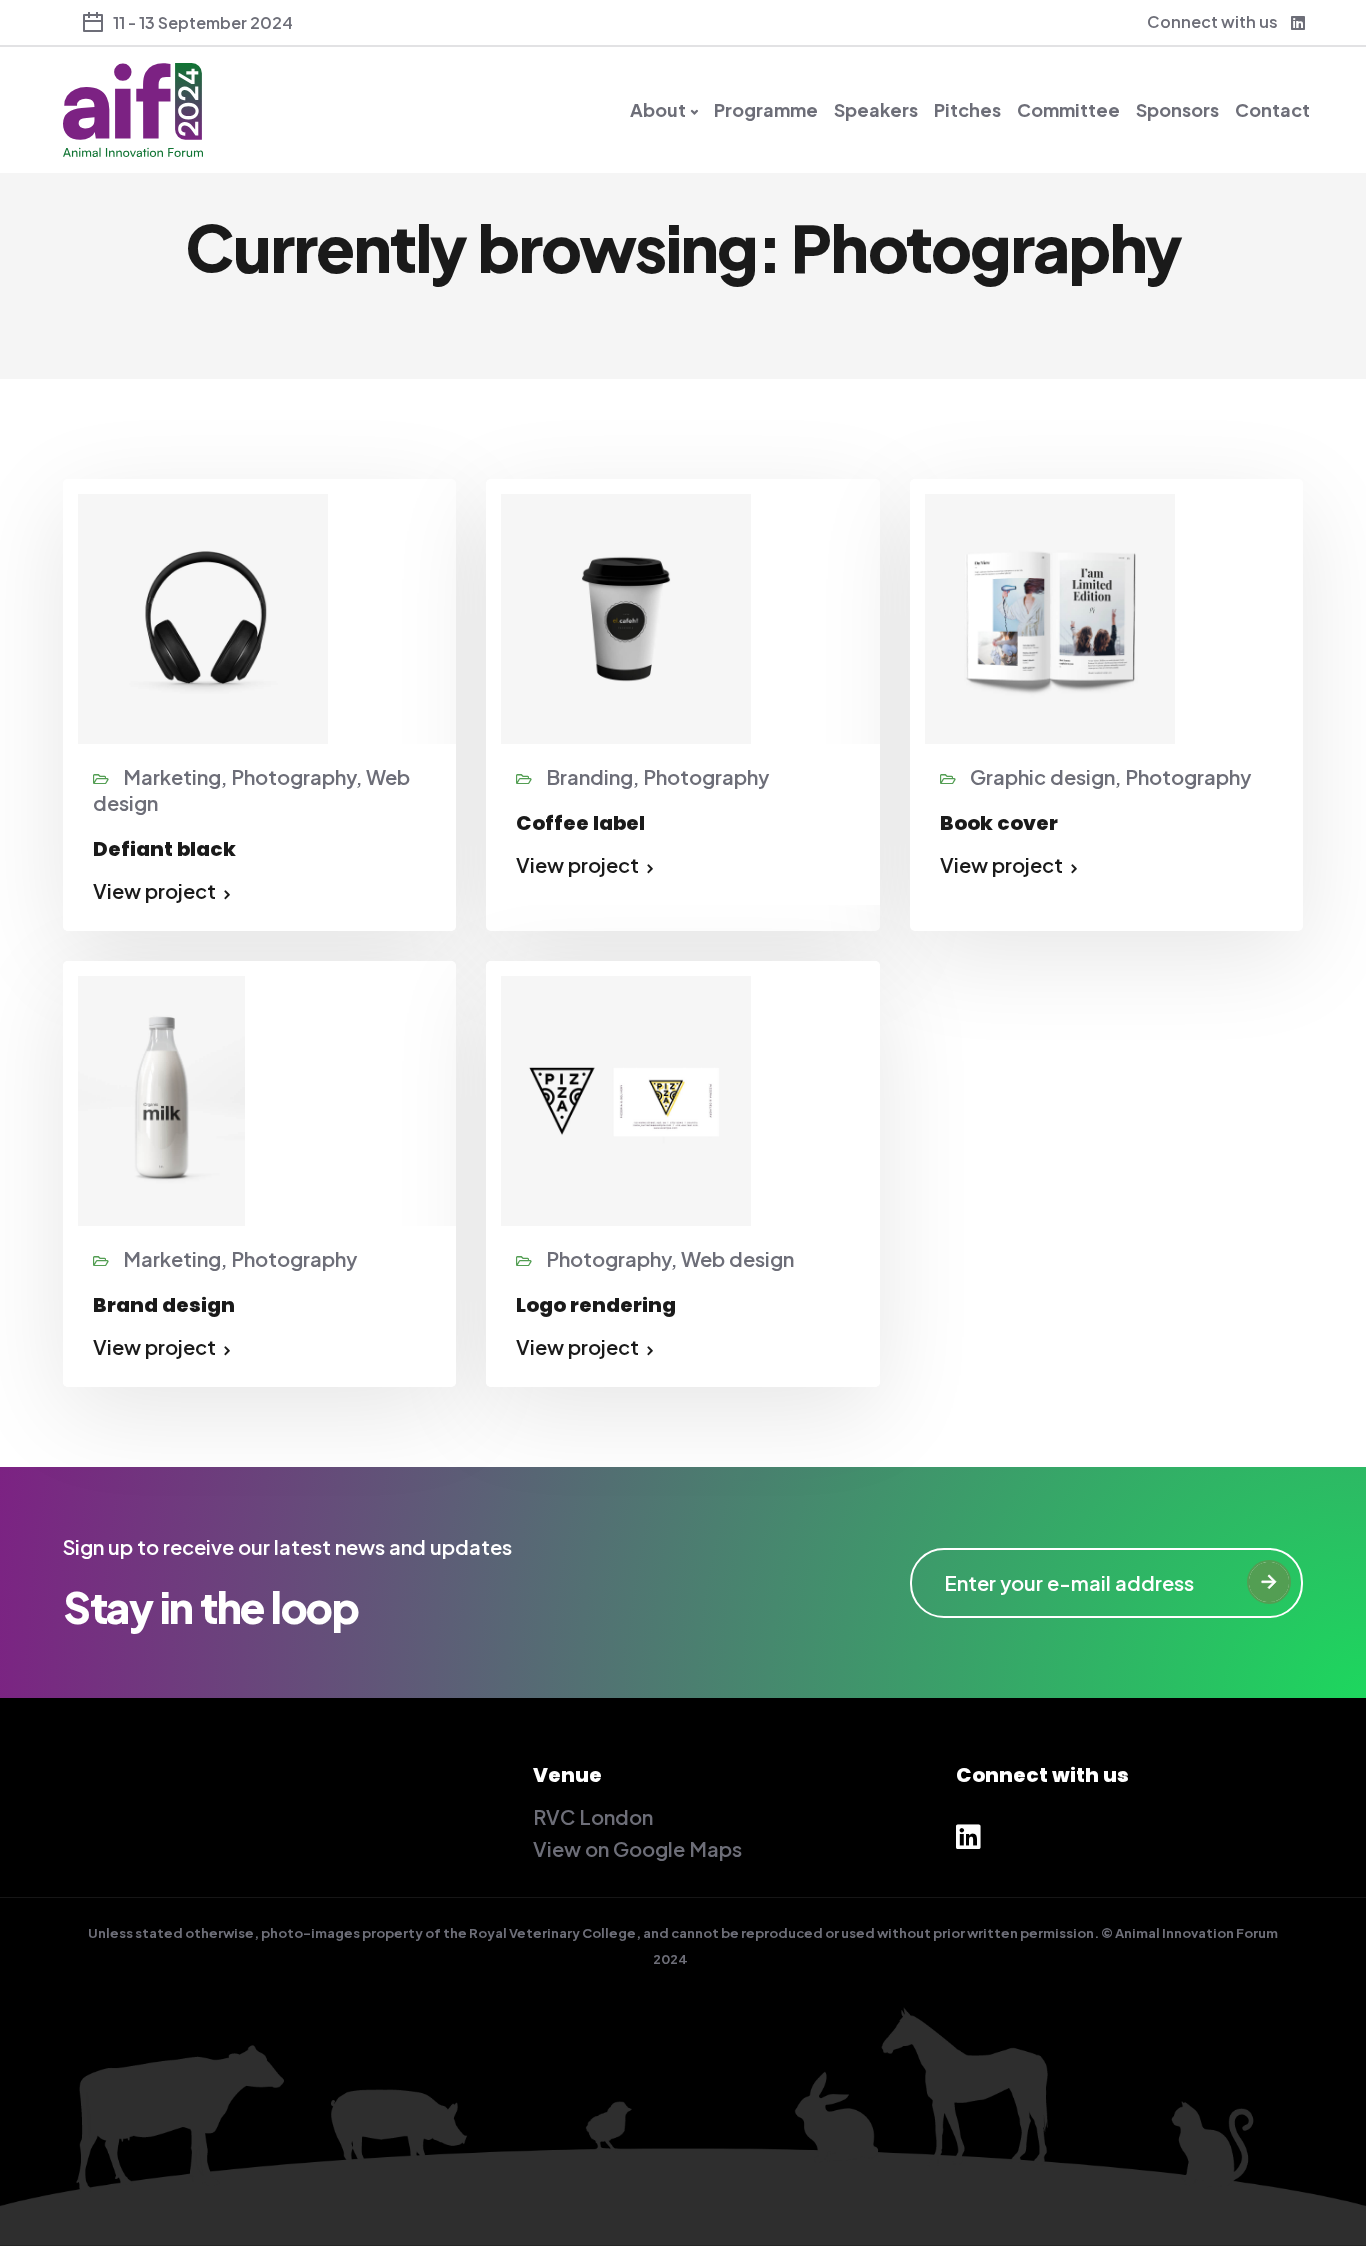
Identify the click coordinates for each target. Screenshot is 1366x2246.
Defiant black (164, 849)
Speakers (876, 110)
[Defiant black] (203, 615)
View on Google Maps (637, 1848)
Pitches (967, 110)
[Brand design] (161, 1098)
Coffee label (580, 823)
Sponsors (1177, 110)
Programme (766, 110)
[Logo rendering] (626, 1097)
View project (154, 891)
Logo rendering (596, 1305)
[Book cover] (1050, 615)
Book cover (999, 823)
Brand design (164, 1305)
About (658, 110)
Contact (1272, 110)
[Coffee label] (626, 615)
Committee (1068, 110)
